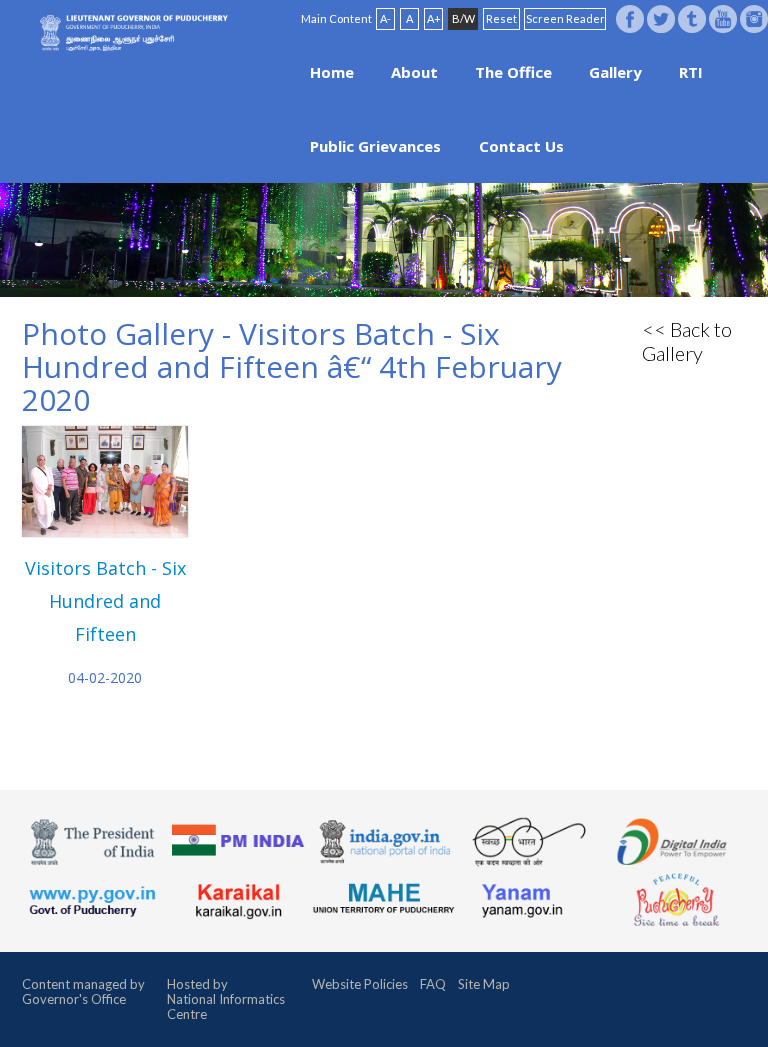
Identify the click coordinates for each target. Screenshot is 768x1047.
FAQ (433, 984)
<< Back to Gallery (687, 341)
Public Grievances (375, 146)
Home (332, 72)
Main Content (336, 18)
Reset (501, 18)
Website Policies (360, 984)
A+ (434, 18)
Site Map (484, 984)
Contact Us (521, 146)
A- (385, 18)
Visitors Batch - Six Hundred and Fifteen (105, 601)
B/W (463, 18)
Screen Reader (565, 18)
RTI (691, 72)
